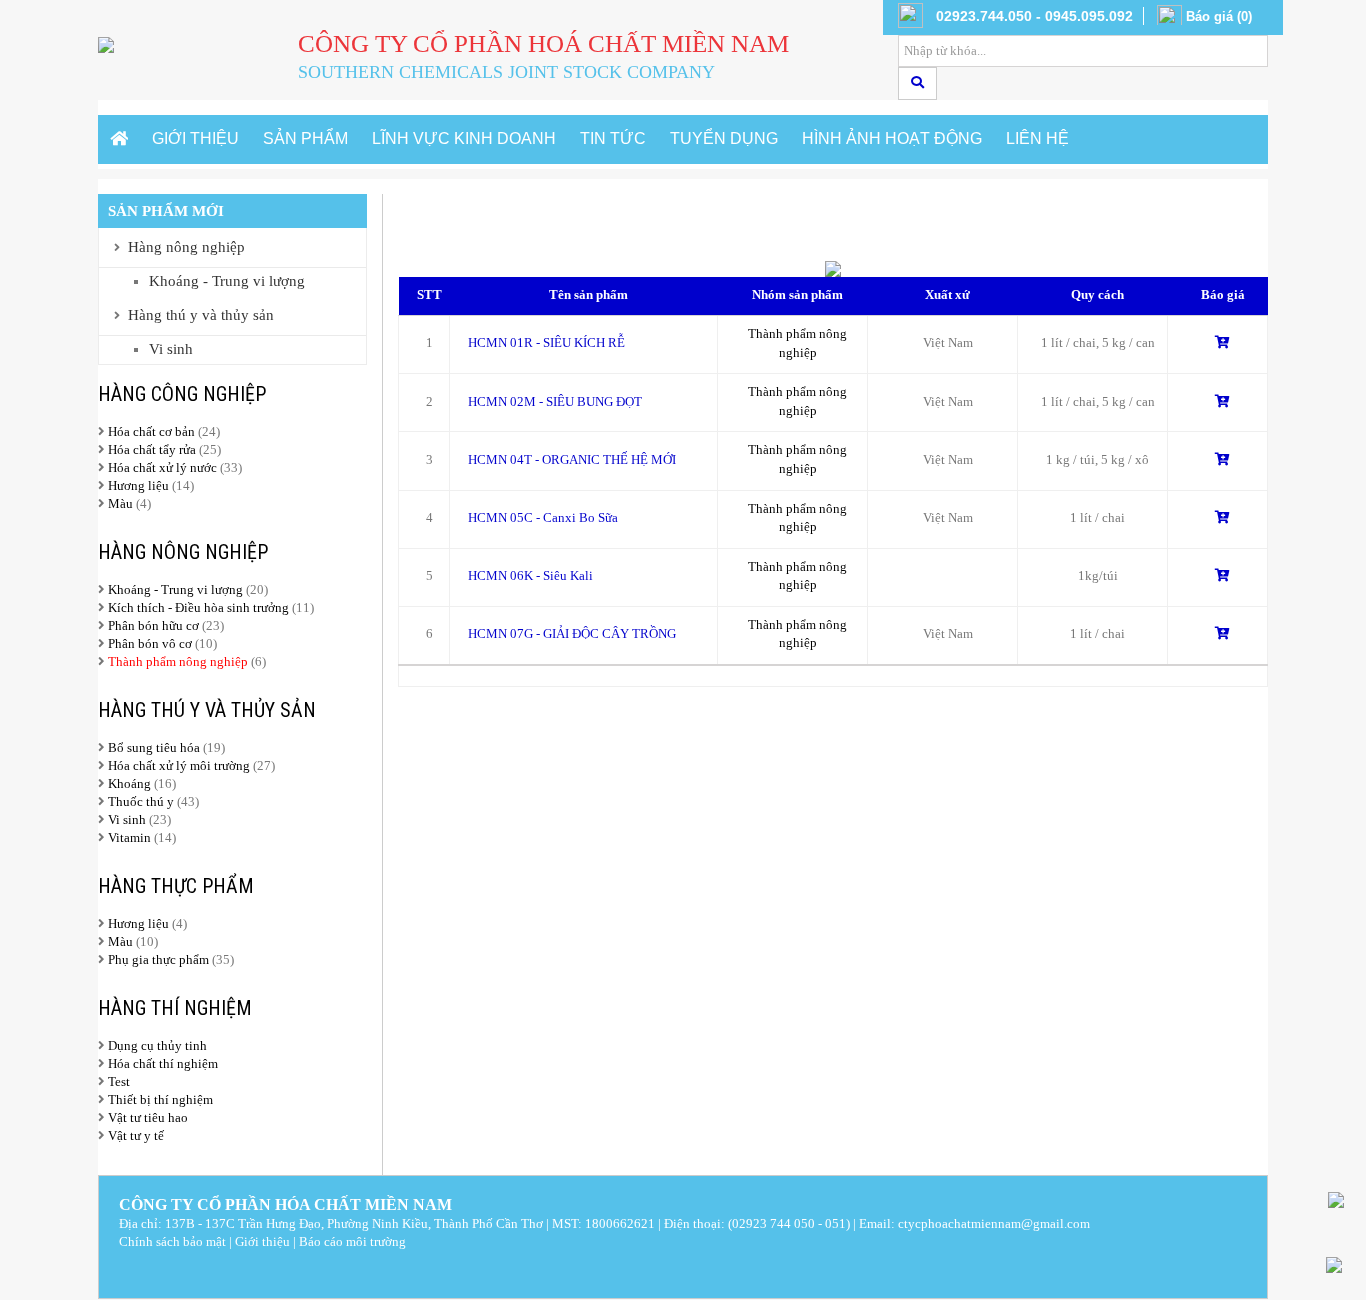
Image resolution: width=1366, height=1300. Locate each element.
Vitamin (129, 837)
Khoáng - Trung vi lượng (227, 281)
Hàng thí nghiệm (175, 1008)
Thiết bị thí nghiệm (160, 1099)
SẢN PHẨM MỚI (166, 211)
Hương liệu (140, 485)
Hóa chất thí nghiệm (163, 1063)
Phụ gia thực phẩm (158, 959)
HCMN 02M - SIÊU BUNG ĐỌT (555, 401)
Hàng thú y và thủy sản (201, 315)
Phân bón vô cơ (150, 643)
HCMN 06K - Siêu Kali (530, 575)
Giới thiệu (262, 1241)
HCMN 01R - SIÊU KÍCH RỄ (546, 342)
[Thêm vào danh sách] (1222, 342)
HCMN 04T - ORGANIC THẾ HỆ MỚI (572, 459)
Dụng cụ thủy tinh (157, 1045)
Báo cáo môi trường (352, 1241)
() (1219, 16)
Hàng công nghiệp (182, 394)
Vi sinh (171, 349)
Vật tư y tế (136, 1135)
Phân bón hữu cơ (153, 625)
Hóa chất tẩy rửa (152, 449)
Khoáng (129, 783)
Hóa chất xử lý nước (162, 467)
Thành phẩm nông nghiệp (178, 661)
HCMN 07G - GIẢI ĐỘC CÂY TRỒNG (572, 633)
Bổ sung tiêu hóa (154, 747)
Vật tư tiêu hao (148, 1117)
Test (119, 1081)
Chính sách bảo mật (172, 1241)
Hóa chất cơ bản (151, 431)
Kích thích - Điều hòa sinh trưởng (198, 607)
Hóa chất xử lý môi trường (179, 765)
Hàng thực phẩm (176, 886)
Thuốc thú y (141, 801)
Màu (122, 503)
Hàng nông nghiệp (186, 247)
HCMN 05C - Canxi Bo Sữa (543, 517)
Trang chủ (440, 225)
